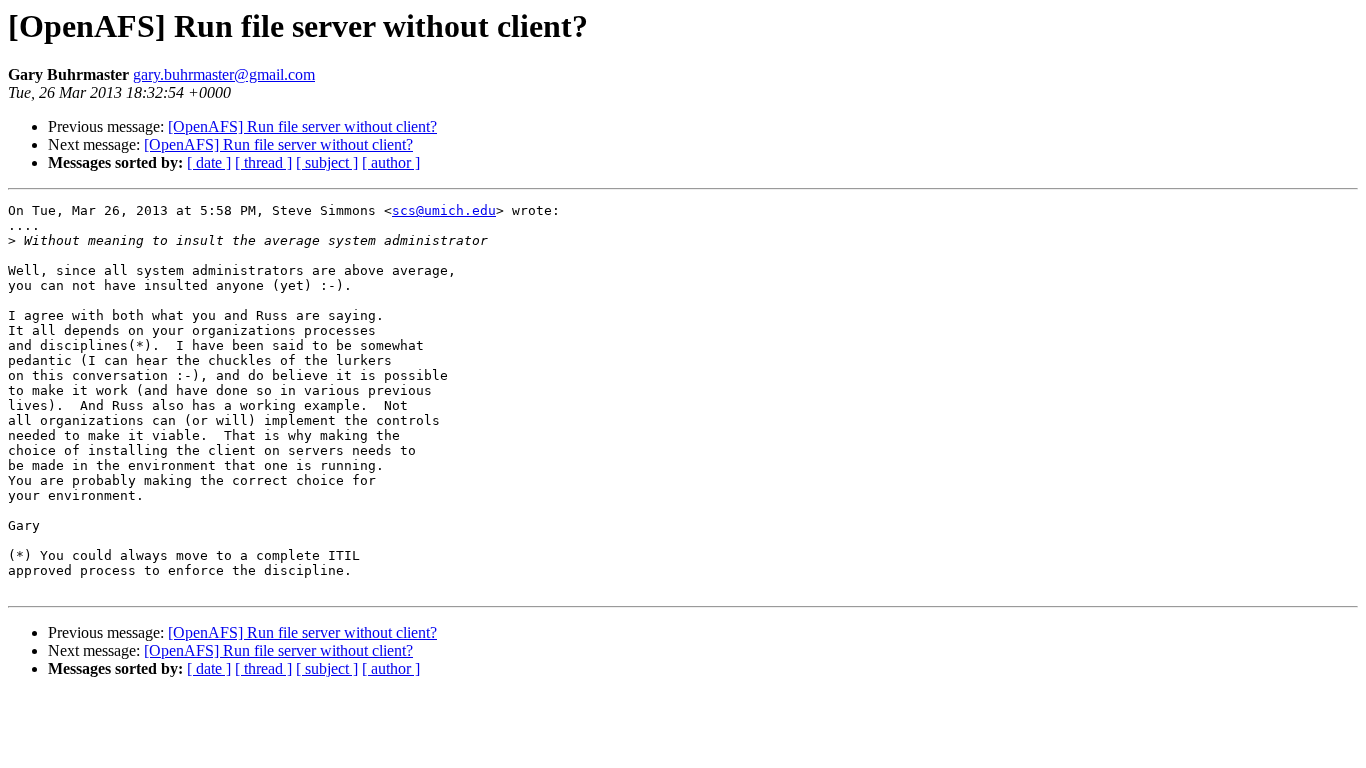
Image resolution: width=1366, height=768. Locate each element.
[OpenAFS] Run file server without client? (302, 126)
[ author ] (391, 162)
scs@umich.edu (444, 210)
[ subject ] (327, 162)
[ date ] (209, 162)
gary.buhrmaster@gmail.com (224, 74)
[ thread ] (263, 162)
